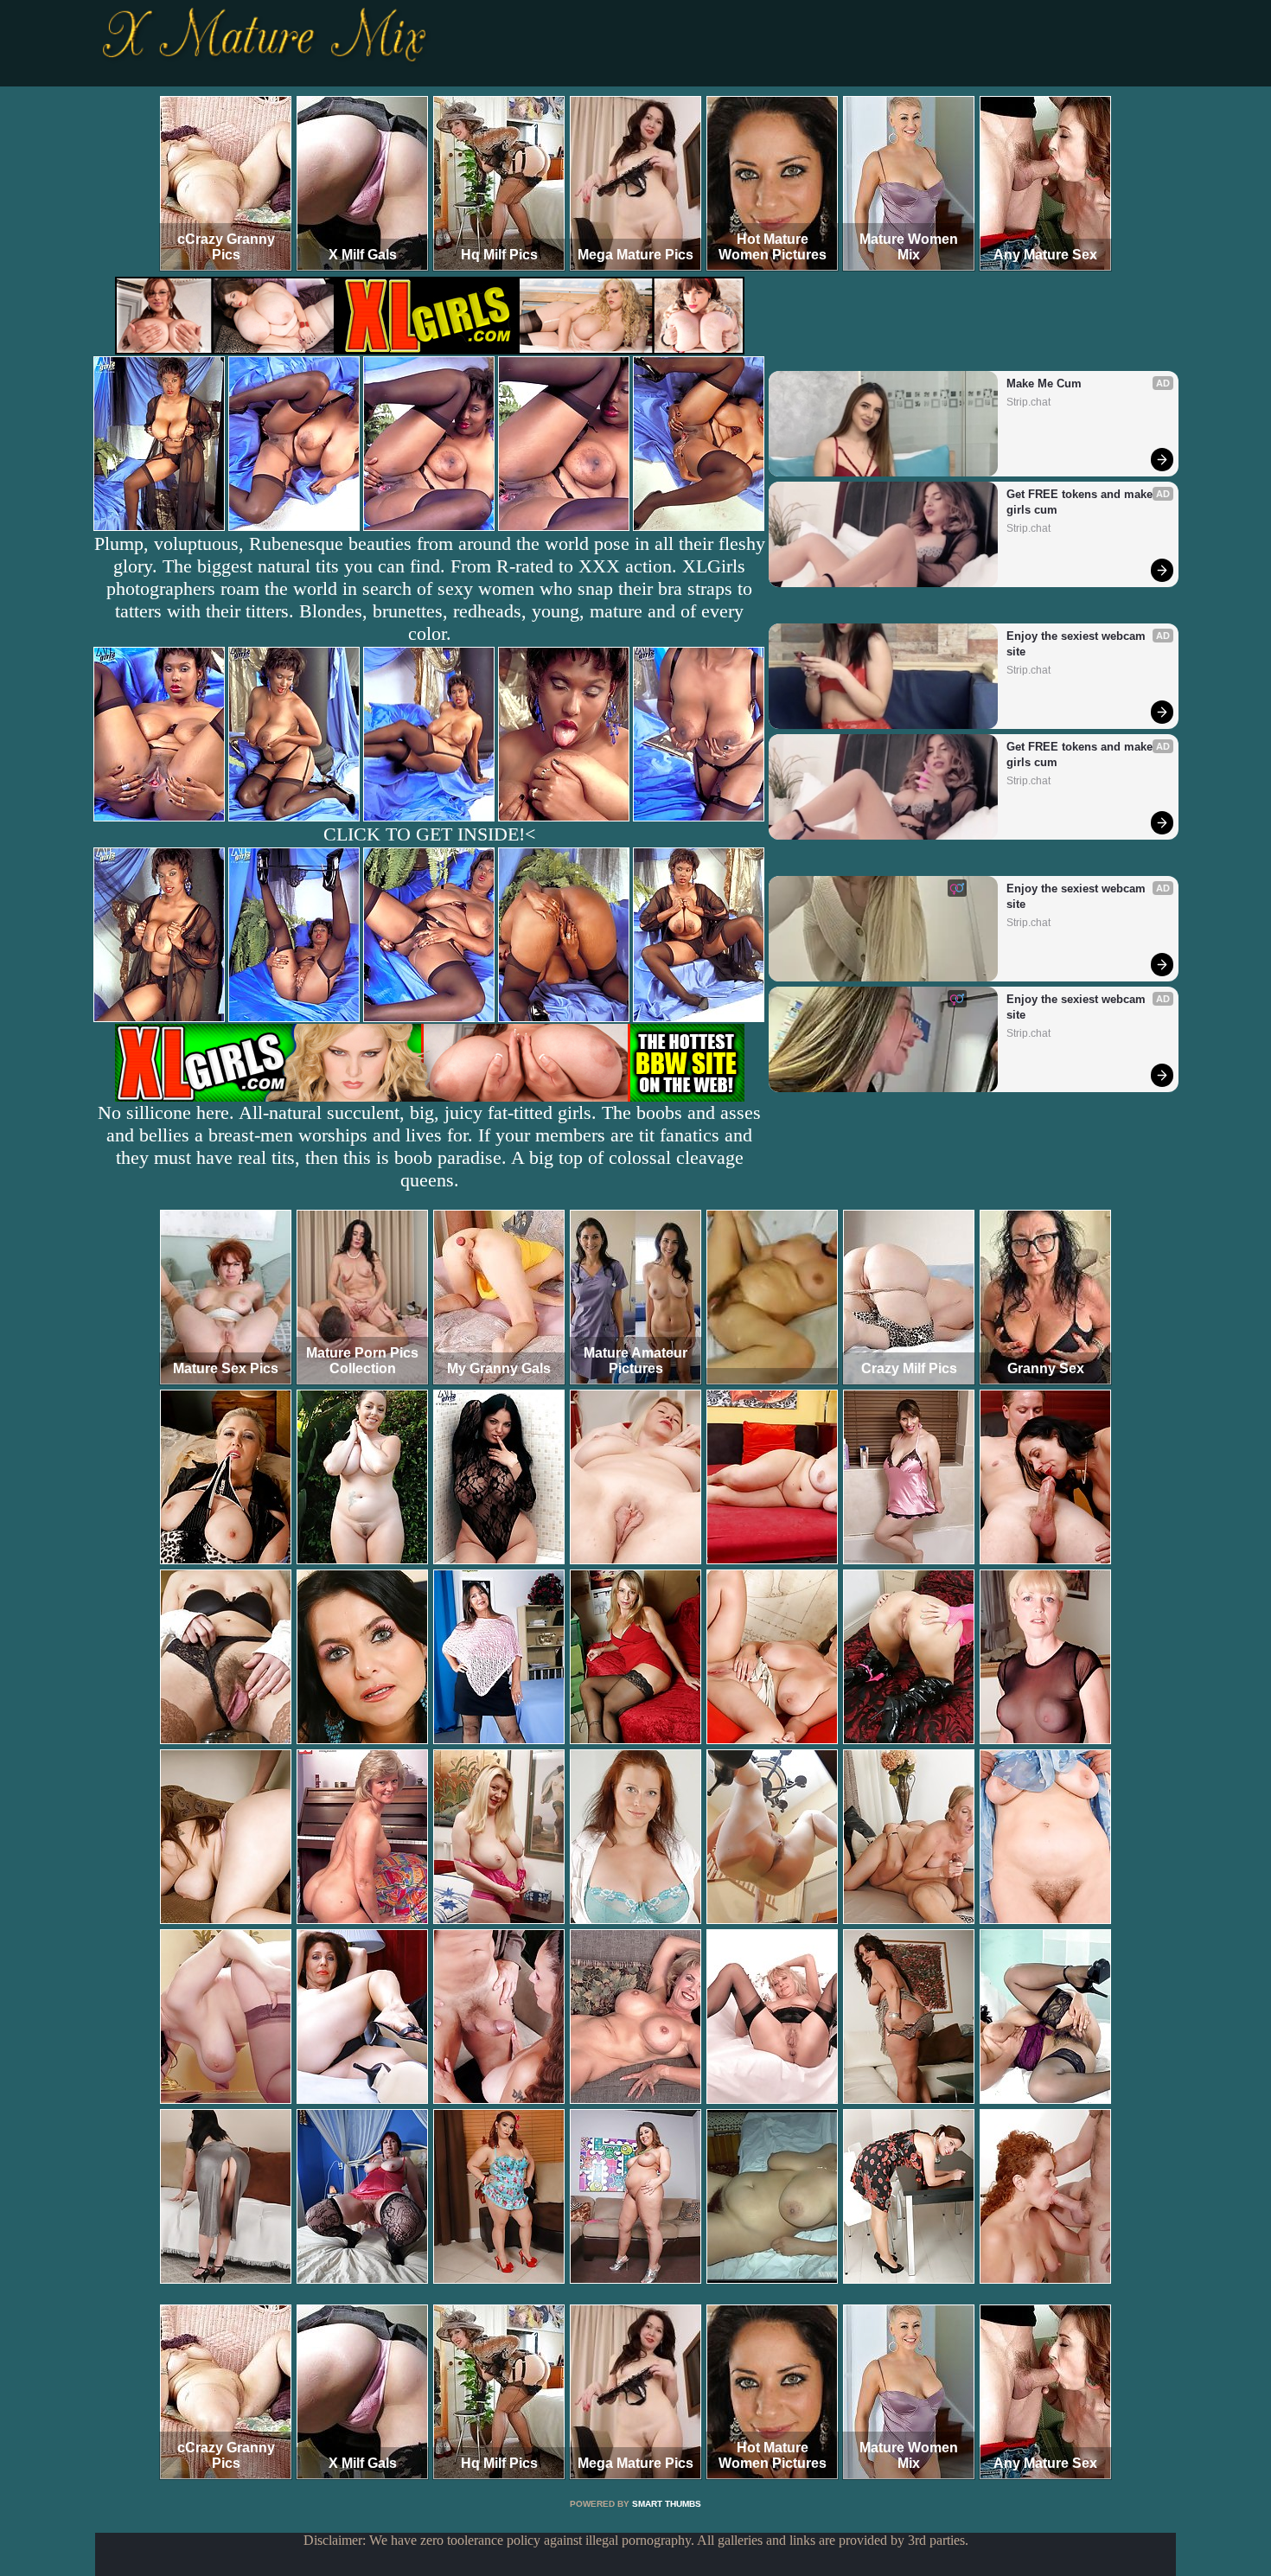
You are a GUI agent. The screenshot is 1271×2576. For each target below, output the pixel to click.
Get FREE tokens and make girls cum (1081, 502)
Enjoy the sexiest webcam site (1078, 644)
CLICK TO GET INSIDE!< (429, 834)
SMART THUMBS (667, 2504)
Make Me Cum (1044, 384)
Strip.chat (1028, 402)
